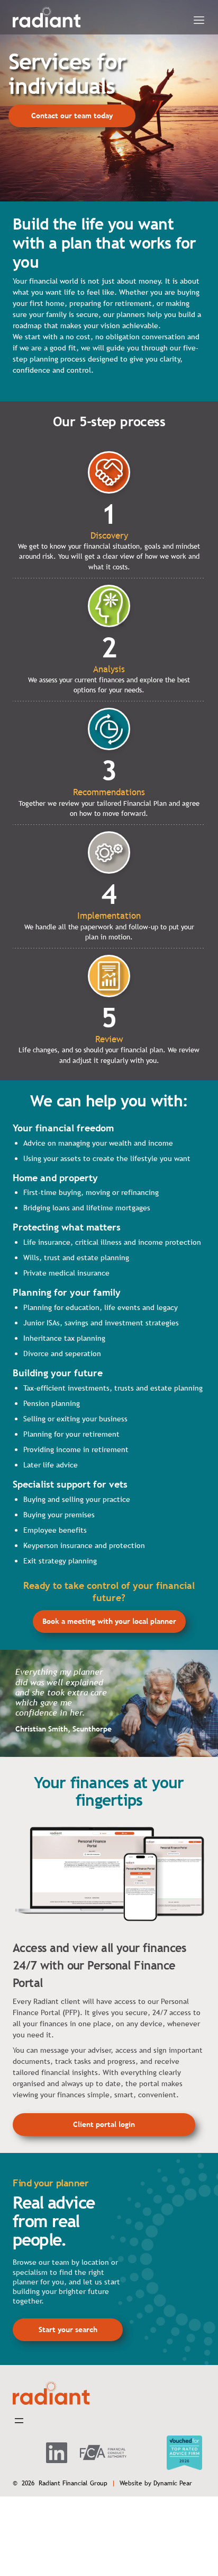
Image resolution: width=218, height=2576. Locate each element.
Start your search (68, 2329)
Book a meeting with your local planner (109, 1621)
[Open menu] (199, 20)
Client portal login (104, 2124)
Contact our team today (72, 116)
